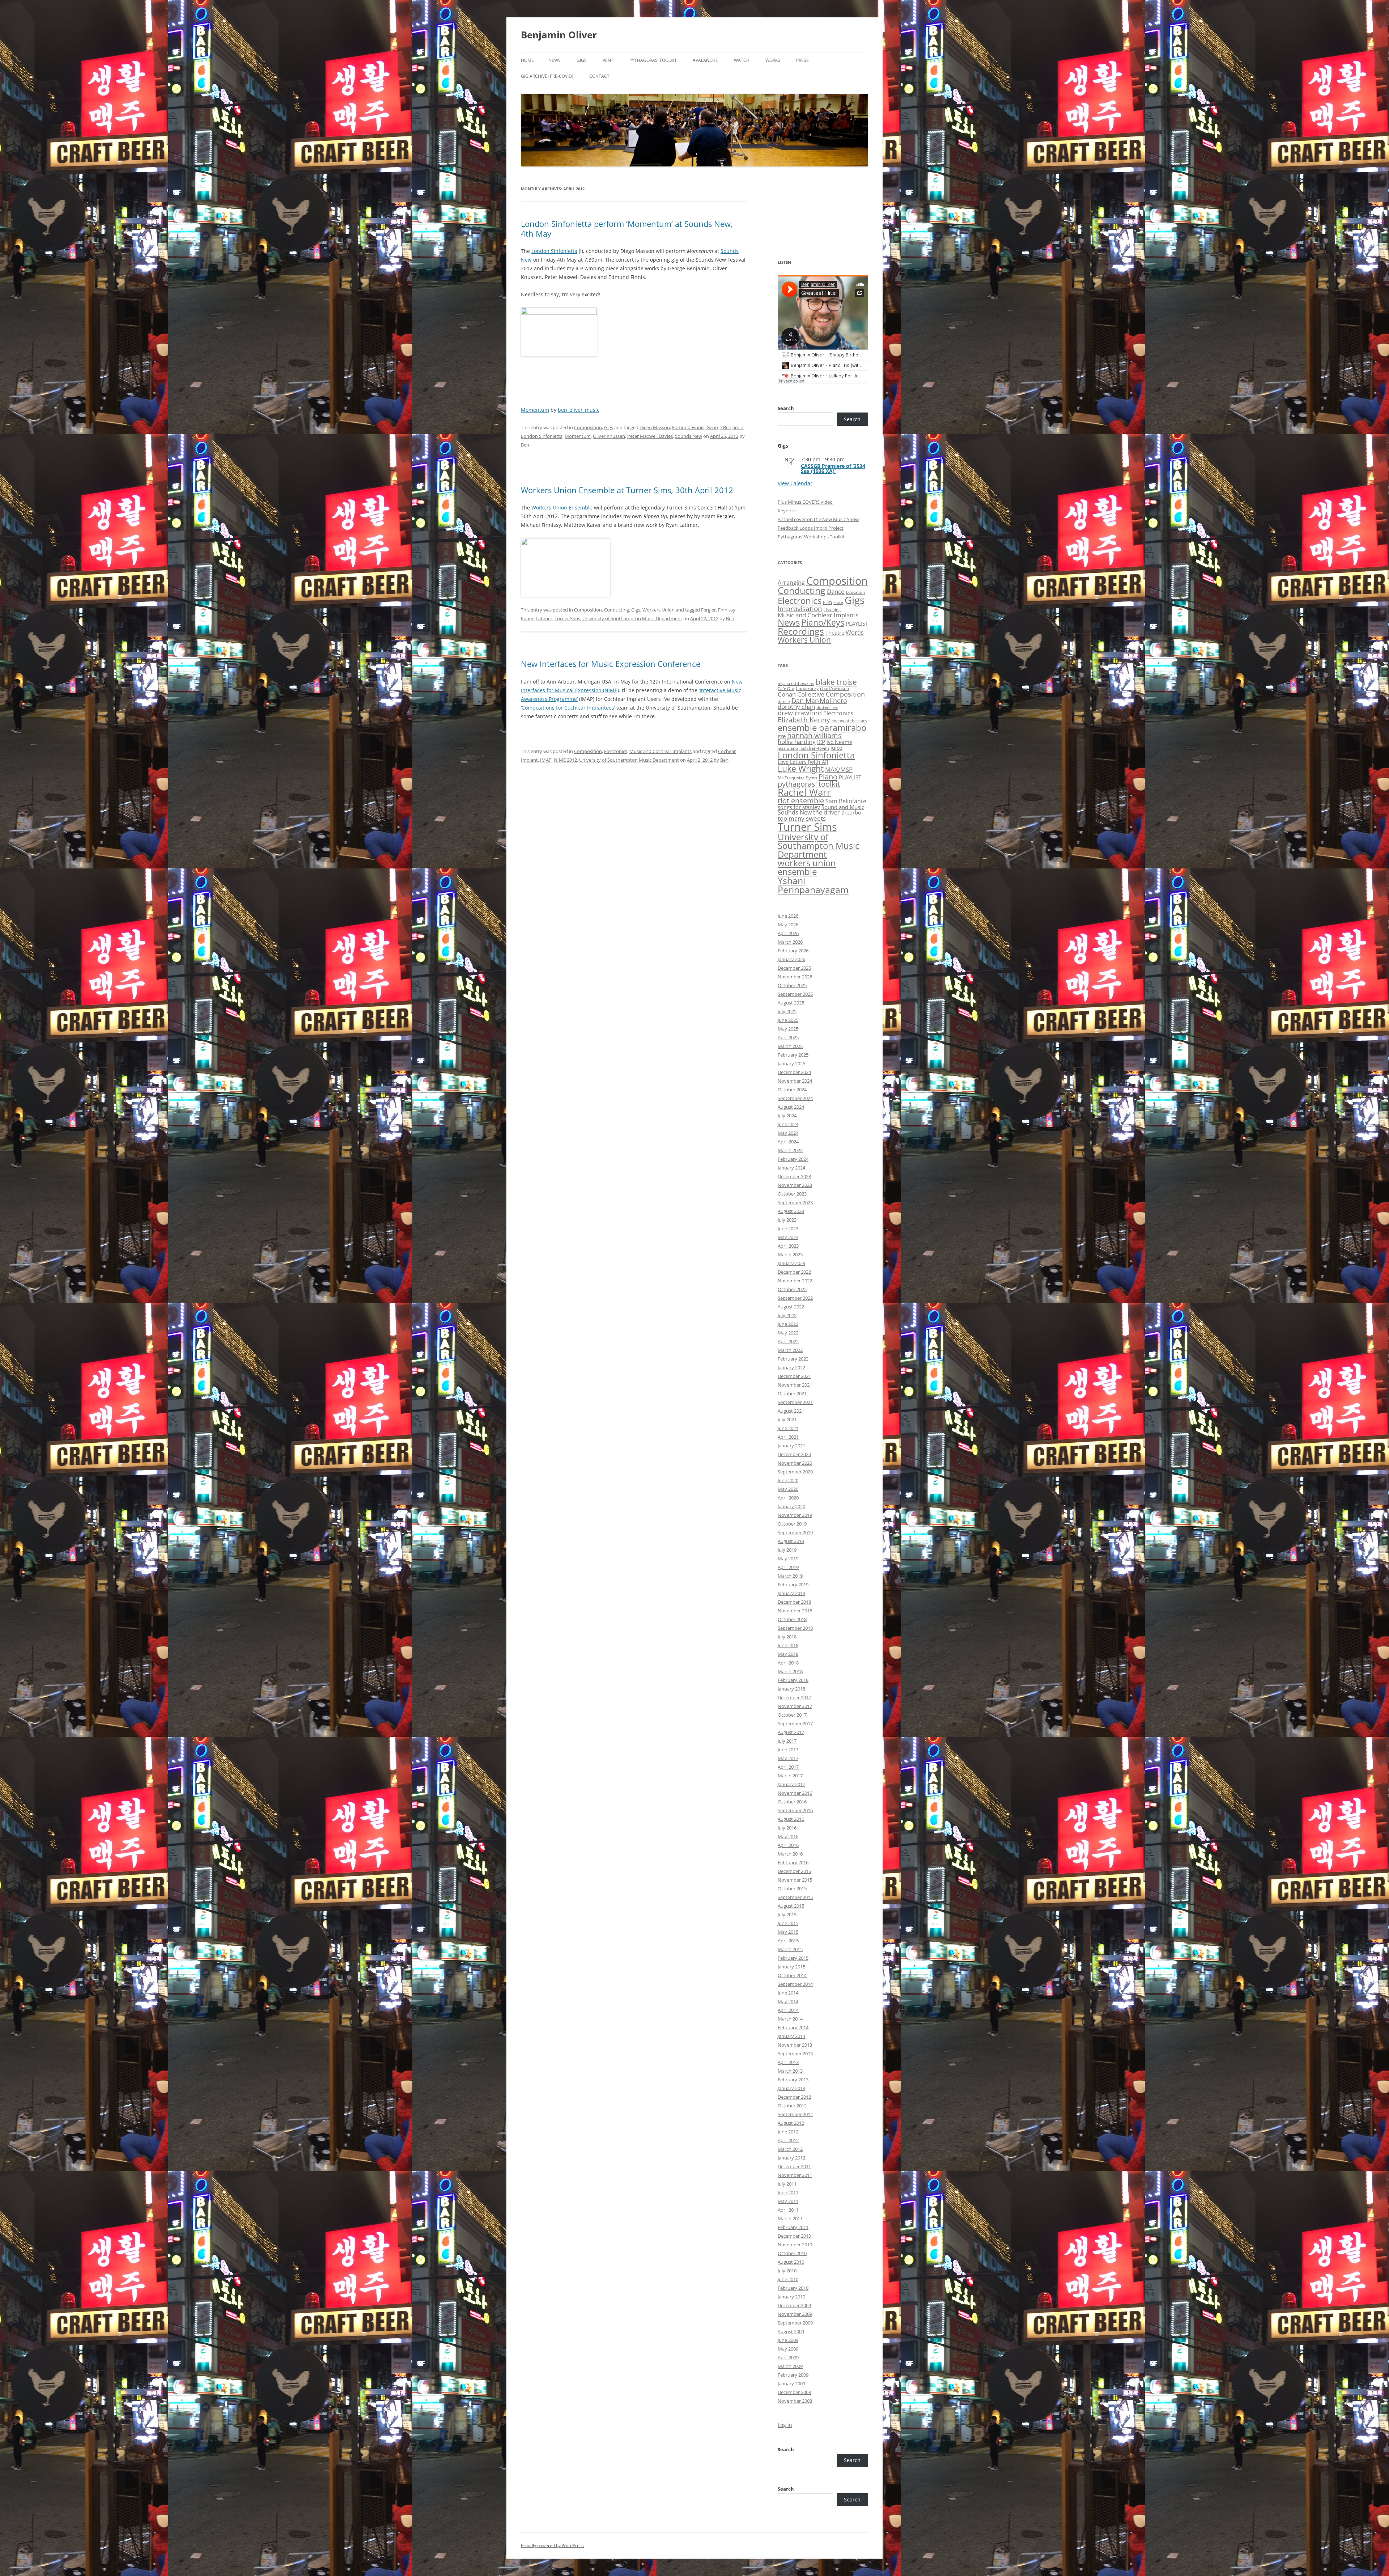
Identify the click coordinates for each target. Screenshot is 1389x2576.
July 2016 (787, 1828)
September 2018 (795, 1628)
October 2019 (792, 1524)
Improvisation (800, 608)
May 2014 (788, 2001)
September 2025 (795, 994)
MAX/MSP (839, 769)
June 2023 (788, 1228)
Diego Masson (655, 427)
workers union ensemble (807, 867)
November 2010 (795, 2245)
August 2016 (791, 1819)
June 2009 (788, 2340)
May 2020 (788, 1489)
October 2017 (792, 1715)
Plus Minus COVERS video (805, 502)
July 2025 (787, 1011)
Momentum (535, 410)
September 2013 (795, 2053)
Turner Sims (567, 618)
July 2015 (787, 1915)
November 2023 (795, 1185)
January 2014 (791, 2036)
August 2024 (791, 1107)
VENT (608, 60)
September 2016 (795, 1810)
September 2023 (795, 1202)
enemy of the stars (849, 721)
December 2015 (794, 1871)
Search (786, 408)
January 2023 (791, 1263)
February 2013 (793, 2080)
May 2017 (788, 1758)
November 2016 (795, 1793)
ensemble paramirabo (822, 727)
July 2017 (787, 1741)
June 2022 (788, 1324)
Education (855, 592)
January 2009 (791, 2383)
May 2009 (788, 2349)
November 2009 (795, 2314)
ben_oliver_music (579, 410)
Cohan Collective (801, 694)
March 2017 (790, 1776)
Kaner (527, 618)
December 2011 (794, 2166)
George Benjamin (725, 427)
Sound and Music (843, 807)
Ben (525, 445)
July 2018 (787, 1637)
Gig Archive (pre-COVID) (547, 76)
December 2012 (794, 2097)
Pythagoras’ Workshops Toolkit (811, 537)
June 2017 (788, 1750)
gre (782, 736)
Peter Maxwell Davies (650, 436)
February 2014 (793, 2027)
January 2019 (791, 1593)
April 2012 (788, 2140)
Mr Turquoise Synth (797, 778)
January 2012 (791, 2158)
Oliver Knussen (609, 436)
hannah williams (814, 735)
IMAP (546, 760)
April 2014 (788, 2010)
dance (784, 701)
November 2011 (795, 2175)
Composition (588, 427)
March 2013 (790, 2071)
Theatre (835, 633)
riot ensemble (801, 800)
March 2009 (790, 2366)
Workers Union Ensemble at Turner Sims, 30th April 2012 (627, 490)
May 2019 (788, 1558)
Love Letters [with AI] (803, 762)
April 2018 (788, 1663)
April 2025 (788, 1037)
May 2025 (788, 1029)
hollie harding (797, 742)
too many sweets (802, 818)
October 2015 (792, 1888)
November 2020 (795, 1463)
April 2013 (788, 2062)
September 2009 (795, 2323)
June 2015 (788, 1923)
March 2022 (790, 1350)
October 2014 (792, 1975)
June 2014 (788, 1993)
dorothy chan (796, 707)
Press (802, 60)
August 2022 (791, 1307)
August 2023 (791, 1211)
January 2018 (791, 1689)
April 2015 (788, 1941)
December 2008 (794, 2392)
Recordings (801, 631)
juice (836, 748)
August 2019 (791, 1541)
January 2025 (791, 1063)
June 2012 (788, 2132)
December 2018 (794, 1602)
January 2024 (791, 1168)
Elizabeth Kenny (804, 720)
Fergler (708, 610)
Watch (742, 60)
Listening (832, 610)
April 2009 (788, 2357)
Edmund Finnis (688, 427)
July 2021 (787, 1420)
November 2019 (795, 1515)
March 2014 (790, 2019)
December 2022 (794, 1272)
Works (773, 60)
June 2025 (788, 1020)
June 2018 (788, 1645)
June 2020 (788, 1480)
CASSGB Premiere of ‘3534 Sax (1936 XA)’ (833, 468)
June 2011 (788, 2192)
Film (827, 602)
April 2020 (788, 1498)
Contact (599, 76)
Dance (836, 591)
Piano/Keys (823, 623)
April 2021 (788, 1437)
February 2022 (793, 1359)
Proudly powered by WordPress (552, 2545)
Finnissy (727, 610)
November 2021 (795, 1385)
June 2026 (788, 916)
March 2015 (790, 1949)
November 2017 (795, 1706)
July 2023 (787, 1220)
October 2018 (792, 1619)
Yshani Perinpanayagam (813, 885)
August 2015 (791, 1906)
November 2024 (795, 1081)
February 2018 (793, 1680)
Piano (828, 777)
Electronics (616, 751)
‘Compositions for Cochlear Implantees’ (568, 708)
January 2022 (791, 1367)
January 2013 (791, 2088)
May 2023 (788, 1237)
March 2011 (790, 2218)
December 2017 (794, 1697)
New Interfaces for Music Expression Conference (611, 664)
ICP (821, 742)
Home (527, 60)
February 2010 (793, 2288)
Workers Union (659, 610)
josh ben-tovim (814, 748)
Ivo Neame (839, 742)
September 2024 (795, 1098)
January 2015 (791, 1967)
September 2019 (795, 1532)
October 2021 (792, 1393)
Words (855, 633)
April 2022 (788, 1341)
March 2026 (790, 942)
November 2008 (795, 2401)
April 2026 (788, 933)
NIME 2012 (565, 760)
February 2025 (793, 1055)
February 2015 (793, 1958)
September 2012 (795, 2114)
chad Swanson (834, 688)
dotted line (827, 707)
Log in (785, 2425)
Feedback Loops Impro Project (811, 528)
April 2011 (788, 2210)
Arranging (791, 583)
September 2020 (795, 1472)
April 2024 (788, 1142)
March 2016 (790, 1854)
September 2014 (795, 1984)
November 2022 (795, 1281)
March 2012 (790, 2149)
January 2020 (791, 1506)
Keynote (787, 511)
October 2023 (792, 1194)
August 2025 (791, 1003)
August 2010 (791, 2262)
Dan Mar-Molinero (819, 701)
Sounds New (689, 436)
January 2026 (791, 959)
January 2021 (791, 1446)
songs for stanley (799, 807)
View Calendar (795, 483)
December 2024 (794, 1072)
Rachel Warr (804, 792)
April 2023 (788, 1246)
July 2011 (787, 2184)
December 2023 (794, 1176)
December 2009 (794, 2305)
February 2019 (793, 1585)
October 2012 (792, 2106)
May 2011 (788, 2201)
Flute (838, 602)
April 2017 (788, 1767)
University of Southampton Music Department (632, 618)
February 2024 (793, 1159)
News (555, 60)
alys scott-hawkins (796, 683)
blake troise (836, 682)
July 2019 (787, 1550)
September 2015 (795, 1897)
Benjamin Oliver (559, 35)
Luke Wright (801, 769)
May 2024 (788, 1133)
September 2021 (795, 1402)
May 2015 (788, 1932)
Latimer (544, 618)
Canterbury (807, 688)
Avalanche (705, 60)
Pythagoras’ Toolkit (653, 60)
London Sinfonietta (554, 251)
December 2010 (794, 2236)
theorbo (851, 812)
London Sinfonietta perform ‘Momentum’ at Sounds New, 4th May (627, 228)
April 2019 (788, 1567)
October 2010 (792, 2253)
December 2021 (794, 1376)
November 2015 (795, 1880)
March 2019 (790, 1576)
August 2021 (791, 1411)
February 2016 (793, 1862)
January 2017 (791, 1784)
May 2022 (788, 1333)
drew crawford (800, 713)
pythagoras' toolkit (809, 784)
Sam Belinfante (846, 801)
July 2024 (787, 1116)
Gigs (582, 60)
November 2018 (795, 1611)
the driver (827, 812)
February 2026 (793, 951)
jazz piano (788, 748)
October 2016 (792, 1802)
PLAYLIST (857, 623)
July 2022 (787, 1315)
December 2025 (794, 968)
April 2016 (788, 1845)
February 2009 (793, 2375)
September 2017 (795, 1723)
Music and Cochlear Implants (660, 751)
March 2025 (790, 1046)
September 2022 (795, 1298)
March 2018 (790, 1671)
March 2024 (790, 1150)
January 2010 (791, 2297)
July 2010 (787, 2271)
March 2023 (790, 1255)
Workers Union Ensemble (562, 507)
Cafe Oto (786, 689)
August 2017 (791, 1732)
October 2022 (792, 1289)
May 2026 (788, 925)
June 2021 (788, 1428)
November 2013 (795, 2045)
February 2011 (793, 2227)
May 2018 (788, 1654)
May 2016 (788, 1836)
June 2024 (788, 1124)
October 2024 (792, 1090)
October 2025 (792, 985)
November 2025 (795, 977)
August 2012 (791, 2123)
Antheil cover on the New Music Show (818, 519)
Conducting (617, 610)
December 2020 (794, 1454)
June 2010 (788, 2279)
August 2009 (791, 2331)
